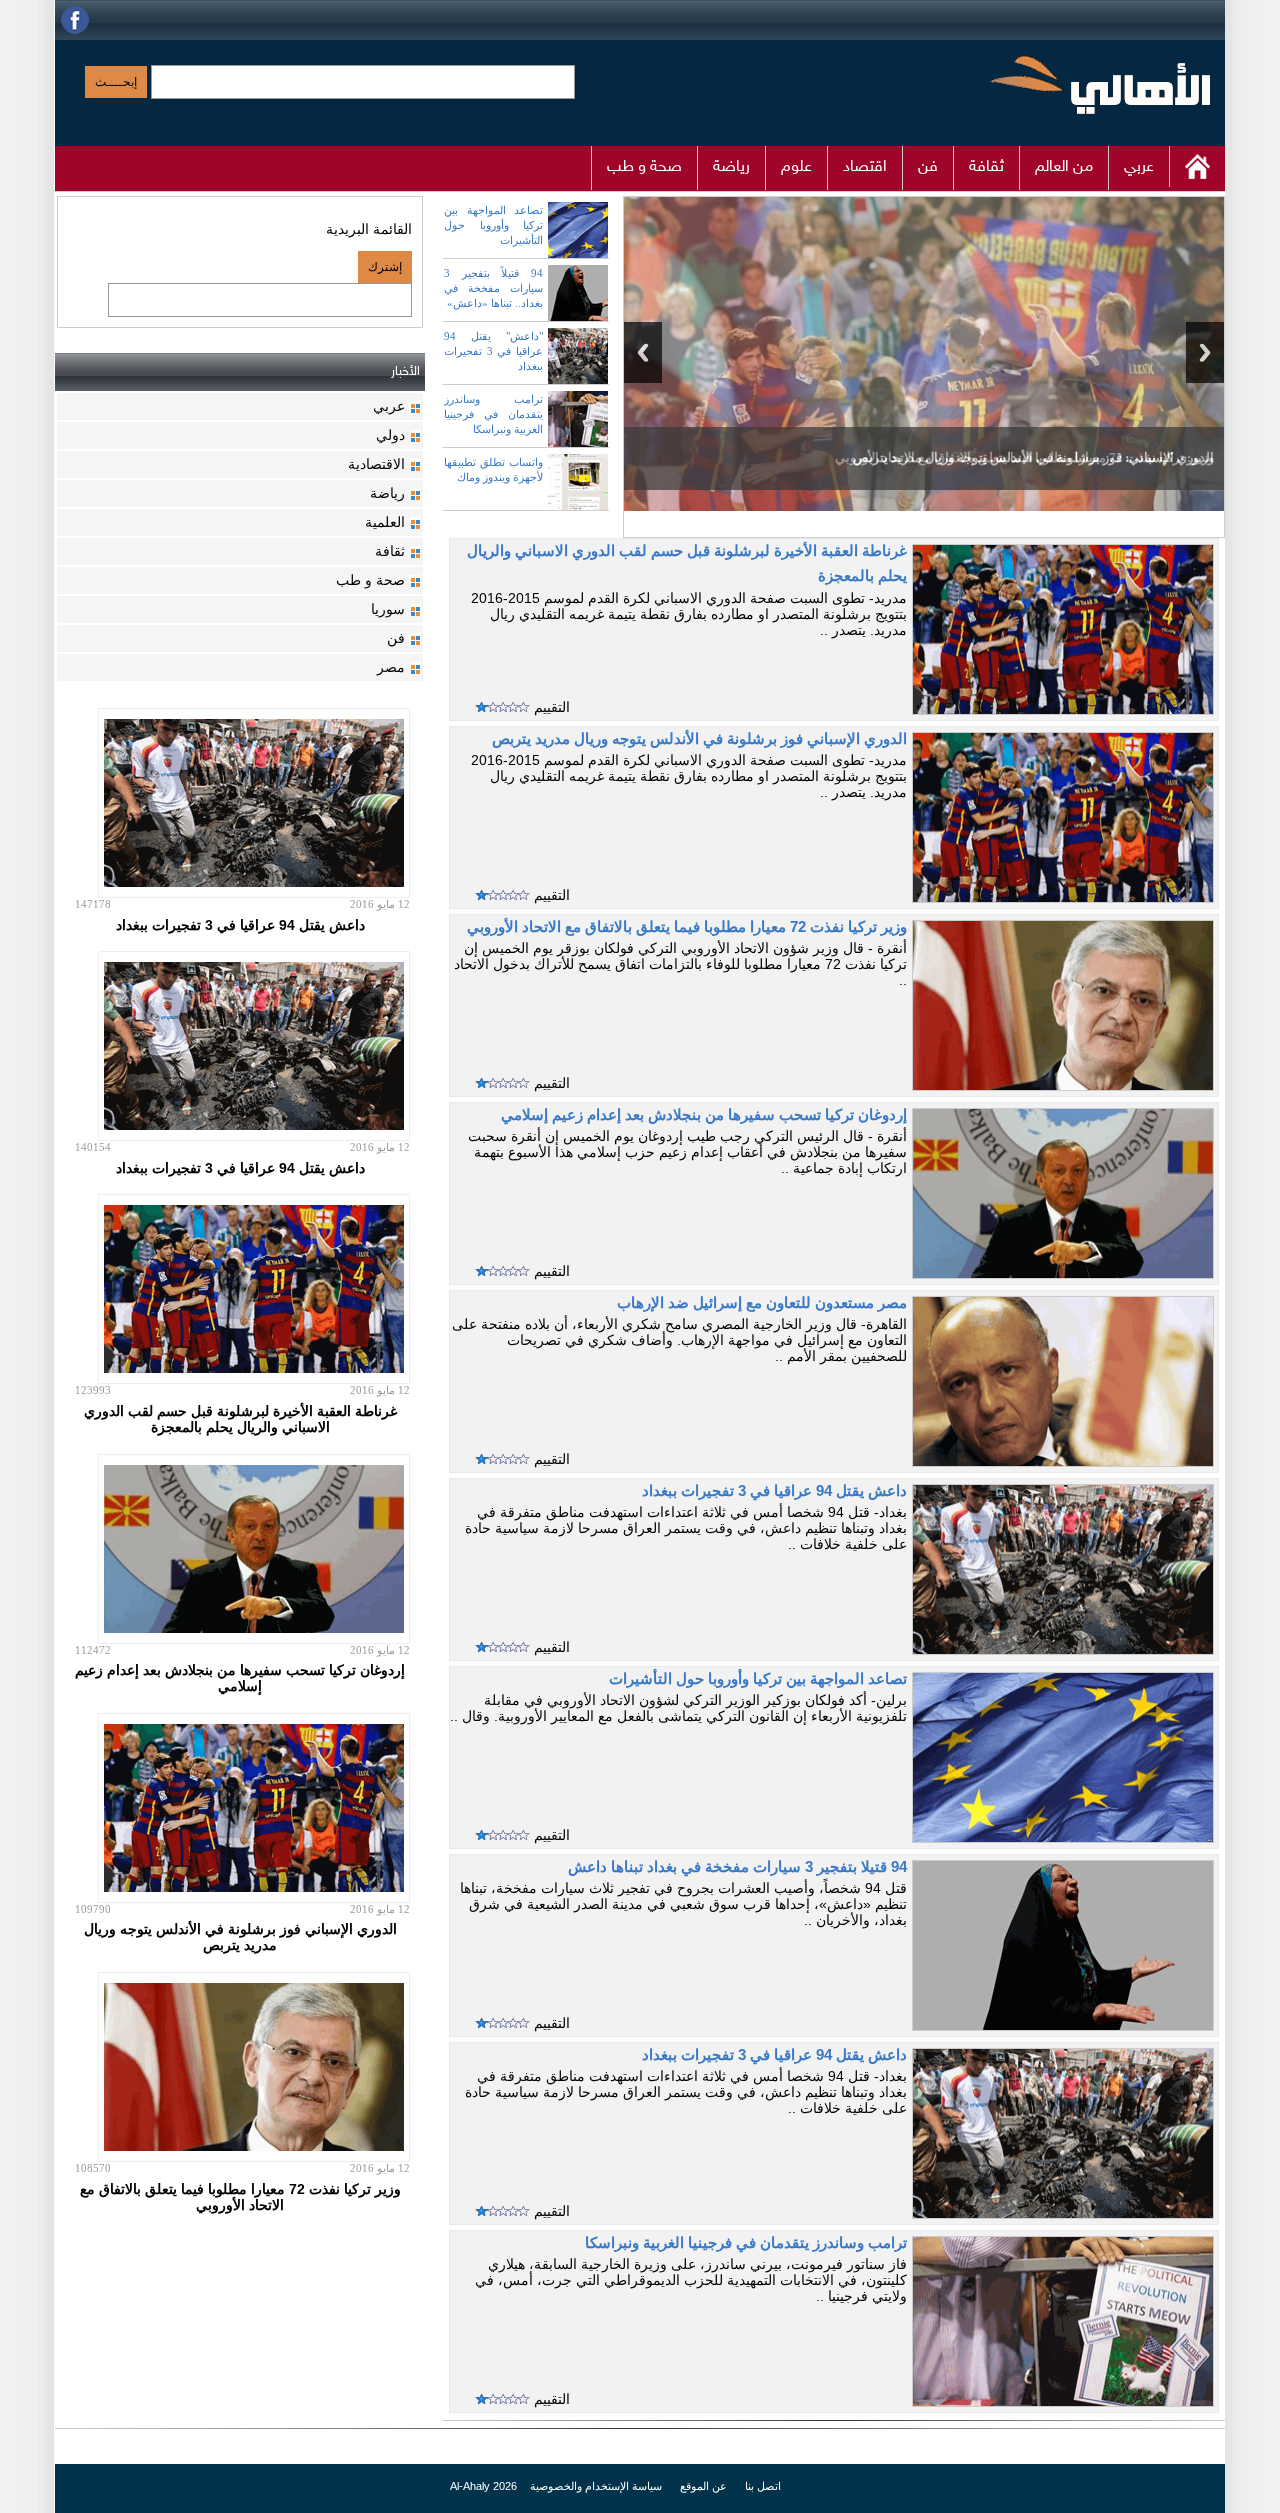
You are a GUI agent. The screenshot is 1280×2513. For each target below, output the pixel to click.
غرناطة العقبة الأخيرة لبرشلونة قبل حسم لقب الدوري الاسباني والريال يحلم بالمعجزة (240, 1419)
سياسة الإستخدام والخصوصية (594, 2486)
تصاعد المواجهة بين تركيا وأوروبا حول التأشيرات (493, 225)
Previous (643, 352)
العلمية (385, 522)
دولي (390, 435)
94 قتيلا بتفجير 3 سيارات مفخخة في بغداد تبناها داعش (737, 1867)
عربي (1139, 167)
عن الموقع (702, 2486)
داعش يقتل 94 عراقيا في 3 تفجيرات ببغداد (774, 1491)
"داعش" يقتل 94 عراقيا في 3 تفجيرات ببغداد (493, 351)
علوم (796, 167)
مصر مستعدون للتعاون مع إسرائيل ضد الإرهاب (762, 1303)
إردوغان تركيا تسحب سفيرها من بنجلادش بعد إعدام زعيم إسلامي (704, 1115)
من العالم (1064, 167)
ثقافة (986, 167)
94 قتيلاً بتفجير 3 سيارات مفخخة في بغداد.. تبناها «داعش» (493, 288)
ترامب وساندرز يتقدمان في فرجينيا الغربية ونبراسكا (493, 414)
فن (928, 167)
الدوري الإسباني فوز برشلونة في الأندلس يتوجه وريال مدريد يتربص (699, 739)
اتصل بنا (763, 2486)
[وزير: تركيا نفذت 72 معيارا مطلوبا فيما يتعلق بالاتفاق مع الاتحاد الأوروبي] (924, 396)
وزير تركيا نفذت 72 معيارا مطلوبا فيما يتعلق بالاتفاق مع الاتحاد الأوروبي (687, 927)
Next (1205, 352)
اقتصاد (865, 167)
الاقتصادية (376, 464)
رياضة (731, 167)
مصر (391, 667)
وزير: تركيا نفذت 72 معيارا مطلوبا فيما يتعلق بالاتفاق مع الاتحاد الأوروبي (1024, 457)
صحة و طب (644, 167)
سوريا (388, 609)
